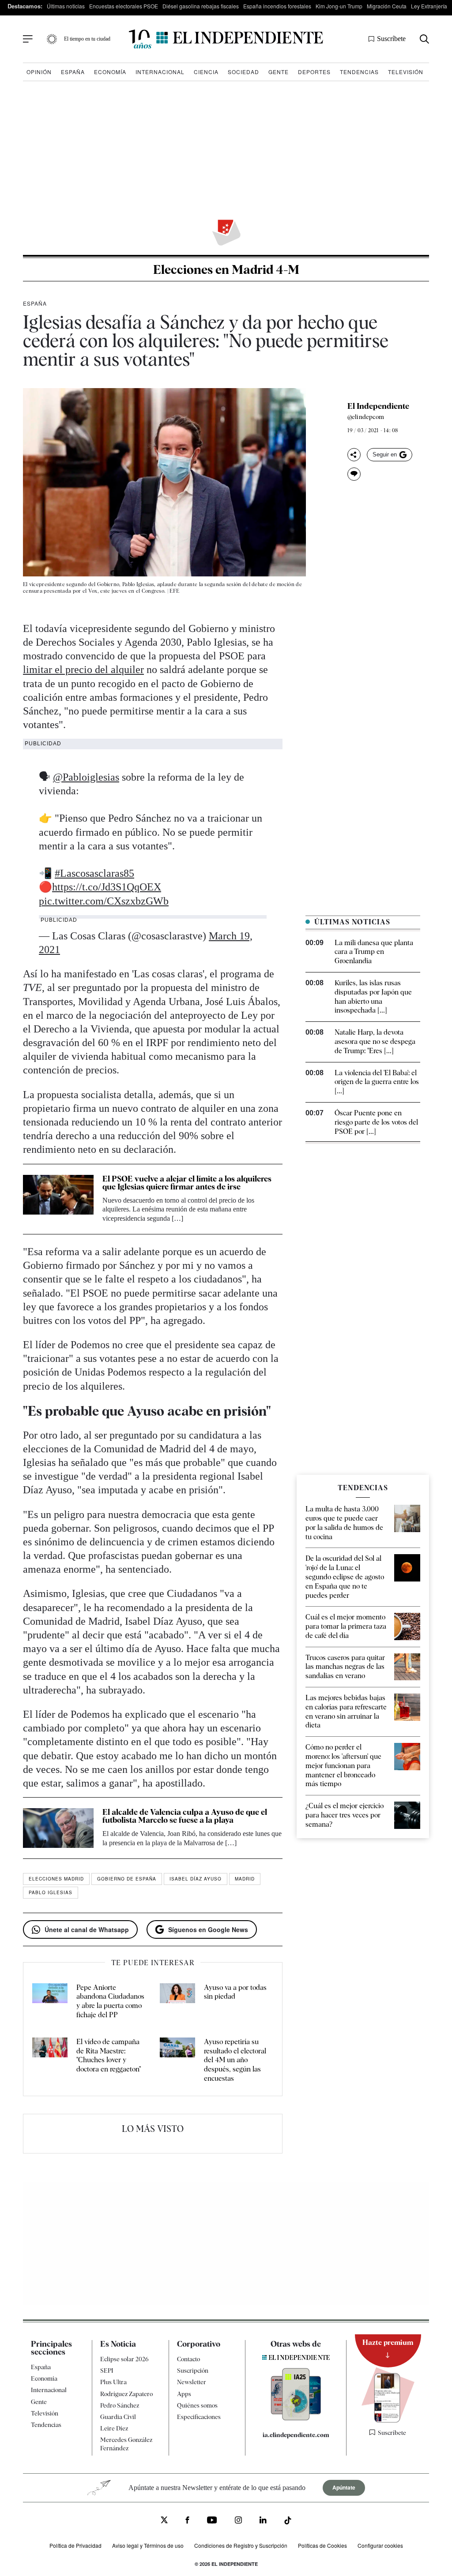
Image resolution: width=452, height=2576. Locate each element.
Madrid (245, 1879)
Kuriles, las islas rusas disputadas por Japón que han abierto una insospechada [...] (373, 996)
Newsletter (192, 2382)
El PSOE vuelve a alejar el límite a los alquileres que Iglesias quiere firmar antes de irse (187, 1183)
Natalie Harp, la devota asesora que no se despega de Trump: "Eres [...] (375, 1041)
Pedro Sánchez (120, 2405)
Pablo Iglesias (51, 1892)
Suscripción (193, 2370)
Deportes (314, 72)
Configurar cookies (380, 2545)
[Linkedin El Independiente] (263, 2521)
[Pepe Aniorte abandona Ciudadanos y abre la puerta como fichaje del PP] (50, 2002)
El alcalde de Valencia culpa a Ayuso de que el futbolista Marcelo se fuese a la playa (185, 1816)
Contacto (188, 2359)
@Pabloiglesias (86, 777)
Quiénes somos (197, 2405)
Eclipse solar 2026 (124, 2359)
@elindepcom (366, 417)
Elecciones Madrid (56, 1879)
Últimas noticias (66, 6)
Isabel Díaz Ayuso (196, 1879)
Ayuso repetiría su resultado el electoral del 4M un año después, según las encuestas (235, 2060)
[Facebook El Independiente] (187, 2521)
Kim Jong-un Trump (339, 6)
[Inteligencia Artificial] (296, 2418)
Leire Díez (114, 2428)
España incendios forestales (277, 6)
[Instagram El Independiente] (238, 2521)
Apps (184, 2393)
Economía (110, 72)
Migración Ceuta (387, 6)
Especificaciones (199, 2417)
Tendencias (359, 72)
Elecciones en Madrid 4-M (226, 269)
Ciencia (206, 72)
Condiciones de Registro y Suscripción (241, 2545)
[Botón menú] (28, 39)
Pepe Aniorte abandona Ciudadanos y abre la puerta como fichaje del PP (110, 2001)
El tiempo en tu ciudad (87, 39)
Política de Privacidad (75, 2545)
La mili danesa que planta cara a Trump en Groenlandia (374, 952)
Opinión (39, 72)
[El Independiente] (226, 39)
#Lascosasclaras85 (94, 873)
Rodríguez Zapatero (126, 2393)
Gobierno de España (127, 1879)
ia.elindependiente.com (296, 2435)
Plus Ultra (113, 2382)
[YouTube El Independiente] (212, 2521)
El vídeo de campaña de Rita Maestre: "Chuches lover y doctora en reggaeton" (109, 2055)
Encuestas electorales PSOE (124, 6)
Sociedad (243, 72)
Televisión (406, 72)
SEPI (107, 2370)
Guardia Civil (118, 2417)
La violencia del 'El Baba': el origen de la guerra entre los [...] (377, 1082)
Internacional (160, 72)
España (73, 72)
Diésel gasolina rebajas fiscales (201, 6)
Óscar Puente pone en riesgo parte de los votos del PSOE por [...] (376, 1122)
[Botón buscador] (424, 39)
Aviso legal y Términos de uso (148, 2545)
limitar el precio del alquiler (83, 669)
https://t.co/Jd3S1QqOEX (107, 887)
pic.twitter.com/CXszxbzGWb (104, 901)
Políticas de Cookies (322, 2545)
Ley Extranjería (429, 6)
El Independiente (378, 406)
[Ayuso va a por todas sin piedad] (177, 2002)
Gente (279, 72)
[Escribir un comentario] (354, 474)
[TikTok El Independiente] (288, 2522)
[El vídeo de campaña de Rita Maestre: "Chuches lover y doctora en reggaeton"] (50, 2060)
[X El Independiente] (164, 2521)
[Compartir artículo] (354, 455)
